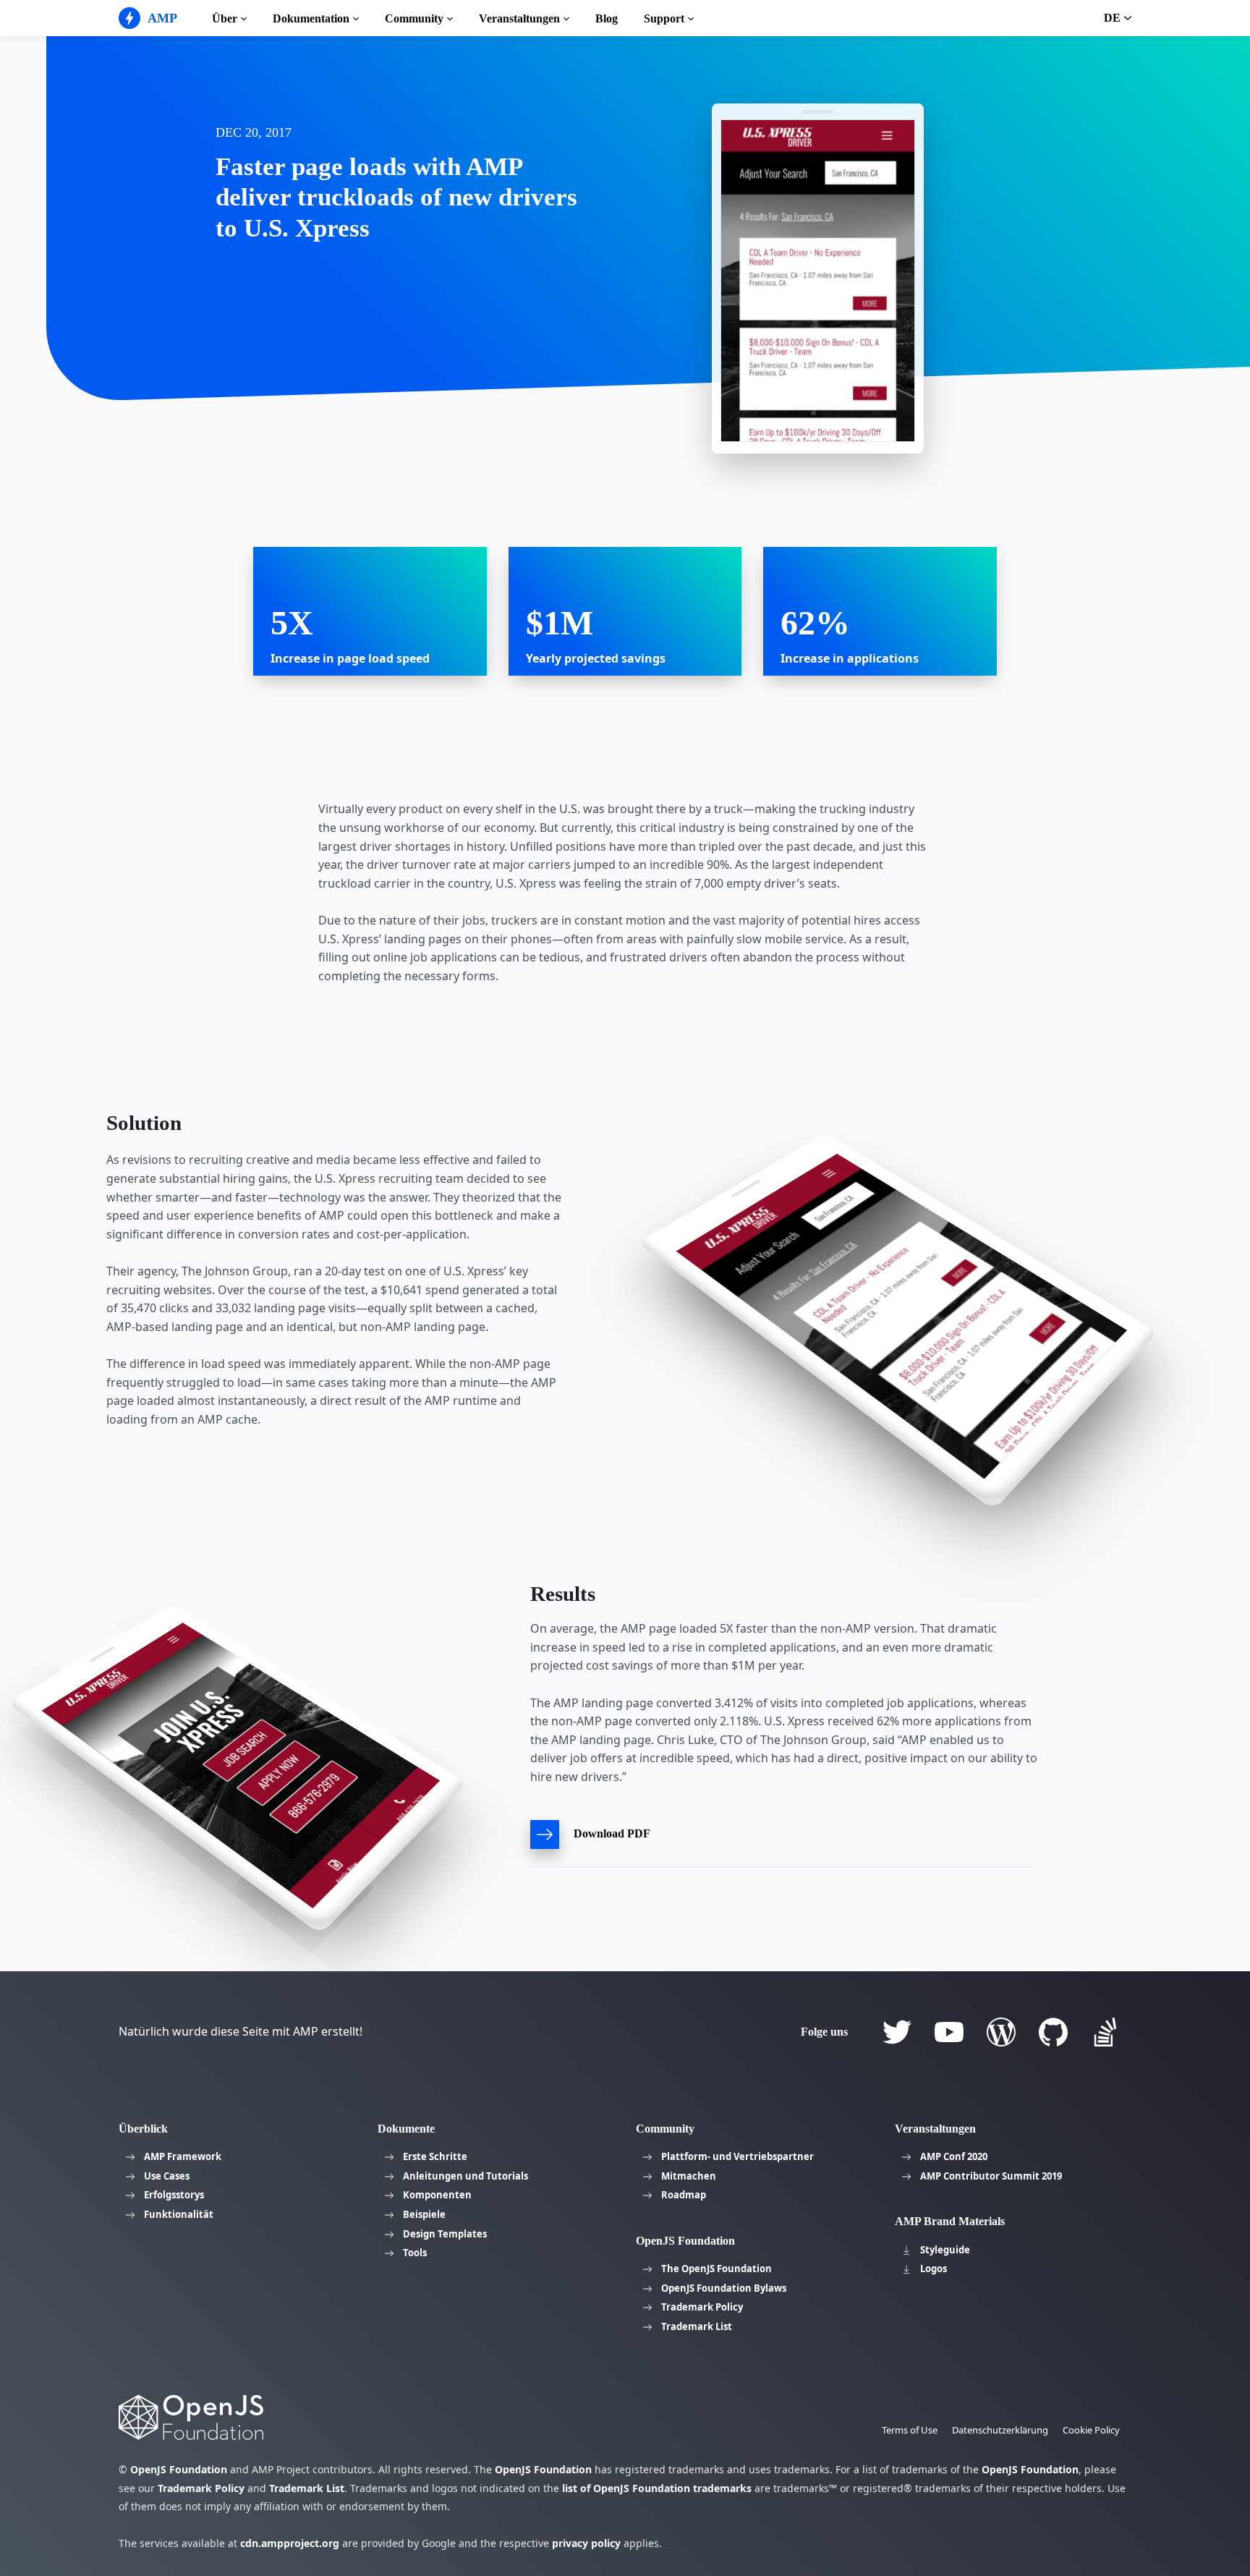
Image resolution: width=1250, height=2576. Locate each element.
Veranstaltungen (519, 18)
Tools (415, 2253)
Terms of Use (910, 2430)
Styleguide (945, 2250)
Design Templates (445, 2234)
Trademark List (697, 2326)
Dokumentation (311, 18)
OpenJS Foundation (179, 2469)
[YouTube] (949, 2032)
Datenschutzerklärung (1000, 2430)
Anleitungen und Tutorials (465, 2176)
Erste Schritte (435, 2156)
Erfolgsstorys (174, 2195)
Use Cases (167, 2176)
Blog (607, 18)
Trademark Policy (702, 2307)
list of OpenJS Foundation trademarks (657, 2488)
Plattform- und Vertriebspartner (737, 2156)
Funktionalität (179, 2214)
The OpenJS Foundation (717, 2269)
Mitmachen (689, 2176)
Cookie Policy (1091, 2430)
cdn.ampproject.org (290, 2543)
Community (414, 18)
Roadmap (684, 2195)
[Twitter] (897, 2032)
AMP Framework (183, 2156)
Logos (934, 2269)
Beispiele (424, 2214)
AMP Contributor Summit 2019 (991, 2176)
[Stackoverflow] (1105, 2032)
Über (225, 18)
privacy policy (586, 2543)
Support (664, 18)
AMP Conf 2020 (954, 2156)
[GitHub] (1053, 2032)
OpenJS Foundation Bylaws (724, 2288)
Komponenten (437, 2195)
